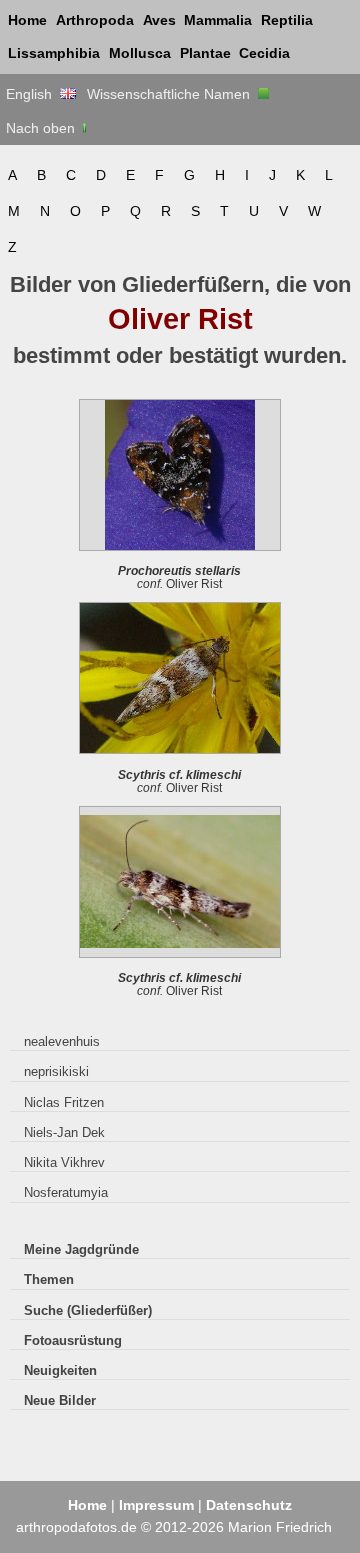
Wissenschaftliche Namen (172, 94)
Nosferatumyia (66, 1192)
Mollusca (140, 53)
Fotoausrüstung (73, 1340)
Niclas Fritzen (64, 1102)
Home (27, 20)
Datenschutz (249, 1505)
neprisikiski (56, 1071)
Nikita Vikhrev (64, 1162)
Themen (49, 1279)
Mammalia (218, 20)
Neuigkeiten (60, 1370)
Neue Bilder (60, 1400)
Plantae (205, 53)
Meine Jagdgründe (81, 1249)
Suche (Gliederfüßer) (88, 1310)
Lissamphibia (54, 53)
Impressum (156, 1505)
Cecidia (264, 53)
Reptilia (287, 20)
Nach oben (42, 128)
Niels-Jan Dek (64, 1132)
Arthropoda (95, 20)
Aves (159, 20)
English (33, 94)
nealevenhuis (62, 1041)
